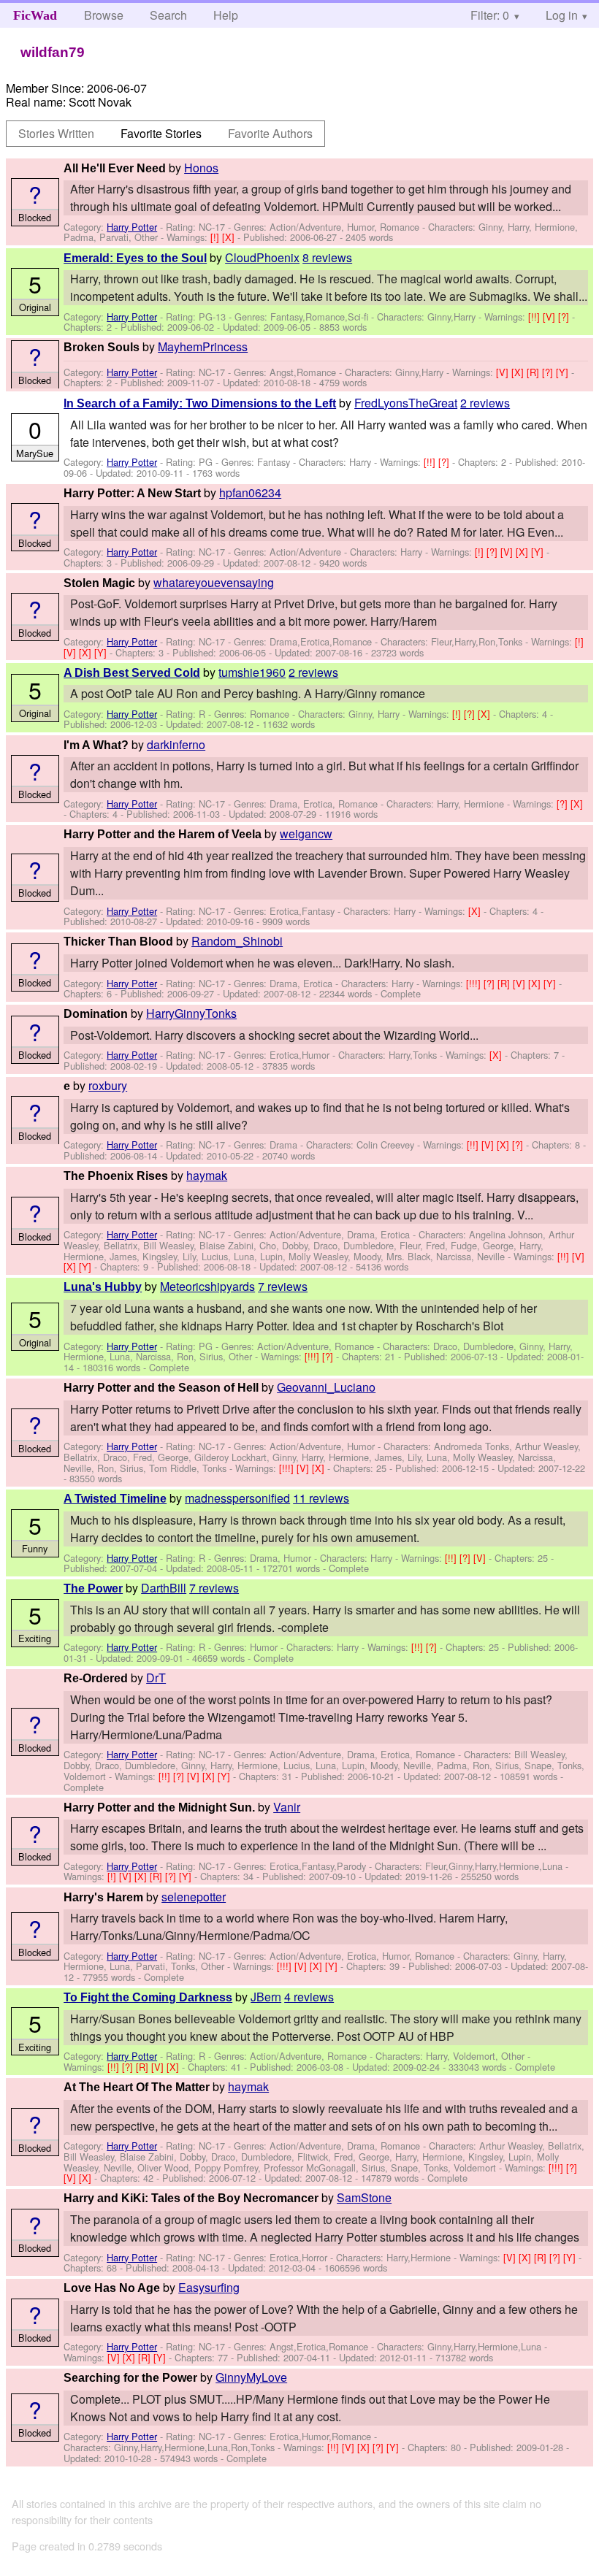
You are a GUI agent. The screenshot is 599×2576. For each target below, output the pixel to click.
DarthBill (164, 1588)
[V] (550, 317)
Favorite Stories (161, 133)
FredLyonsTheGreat (406, 403)
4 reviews (309, 1997)
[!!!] (475, 983)
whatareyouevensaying (214, 582)
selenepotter (194, 1897)
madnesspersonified (237, 1498)
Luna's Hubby (103, 1287)
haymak (207, 1175)
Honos (201, 168)
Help (226, 15)
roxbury (108, 1085)
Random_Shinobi (237, 941)
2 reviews (485, 403)
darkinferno (176, 744)
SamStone (364, 2197)
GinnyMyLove (251, 2377)
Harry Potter (132, 227)
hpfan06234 (250, 492)
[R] (534, 372)
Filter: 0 (490, 15)
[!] (216, 237)
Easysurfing (209, 2287)
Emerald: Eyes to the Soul (135, 258)
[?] (565, 317)
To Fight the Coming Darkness (148, 1997)
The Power (93, 1588)
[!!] (535, 317)
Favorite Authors (270, 133)
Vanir (287, 1807)
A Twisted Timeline (115, 1499)
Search (168, 15)
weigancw (306, 833)
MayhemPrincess (203, 346)
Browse (104, 15)
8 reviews (327, 257)
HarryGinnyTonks (191, 1013)
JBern (266, 1997)
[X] (230, 237)
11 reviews (321, 1498)
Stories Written (56, 133)
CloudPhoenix (262, 257)
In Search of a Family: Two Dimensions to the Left (200, 403)
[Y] (564, 372)
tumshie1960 (252, 672)
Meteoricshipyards (207, 1286)
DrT (156, 1678)
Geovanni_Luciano (326, 1387)
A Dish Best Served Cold (132, 673)
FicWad (35, 15)
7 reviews (283, 1286)
